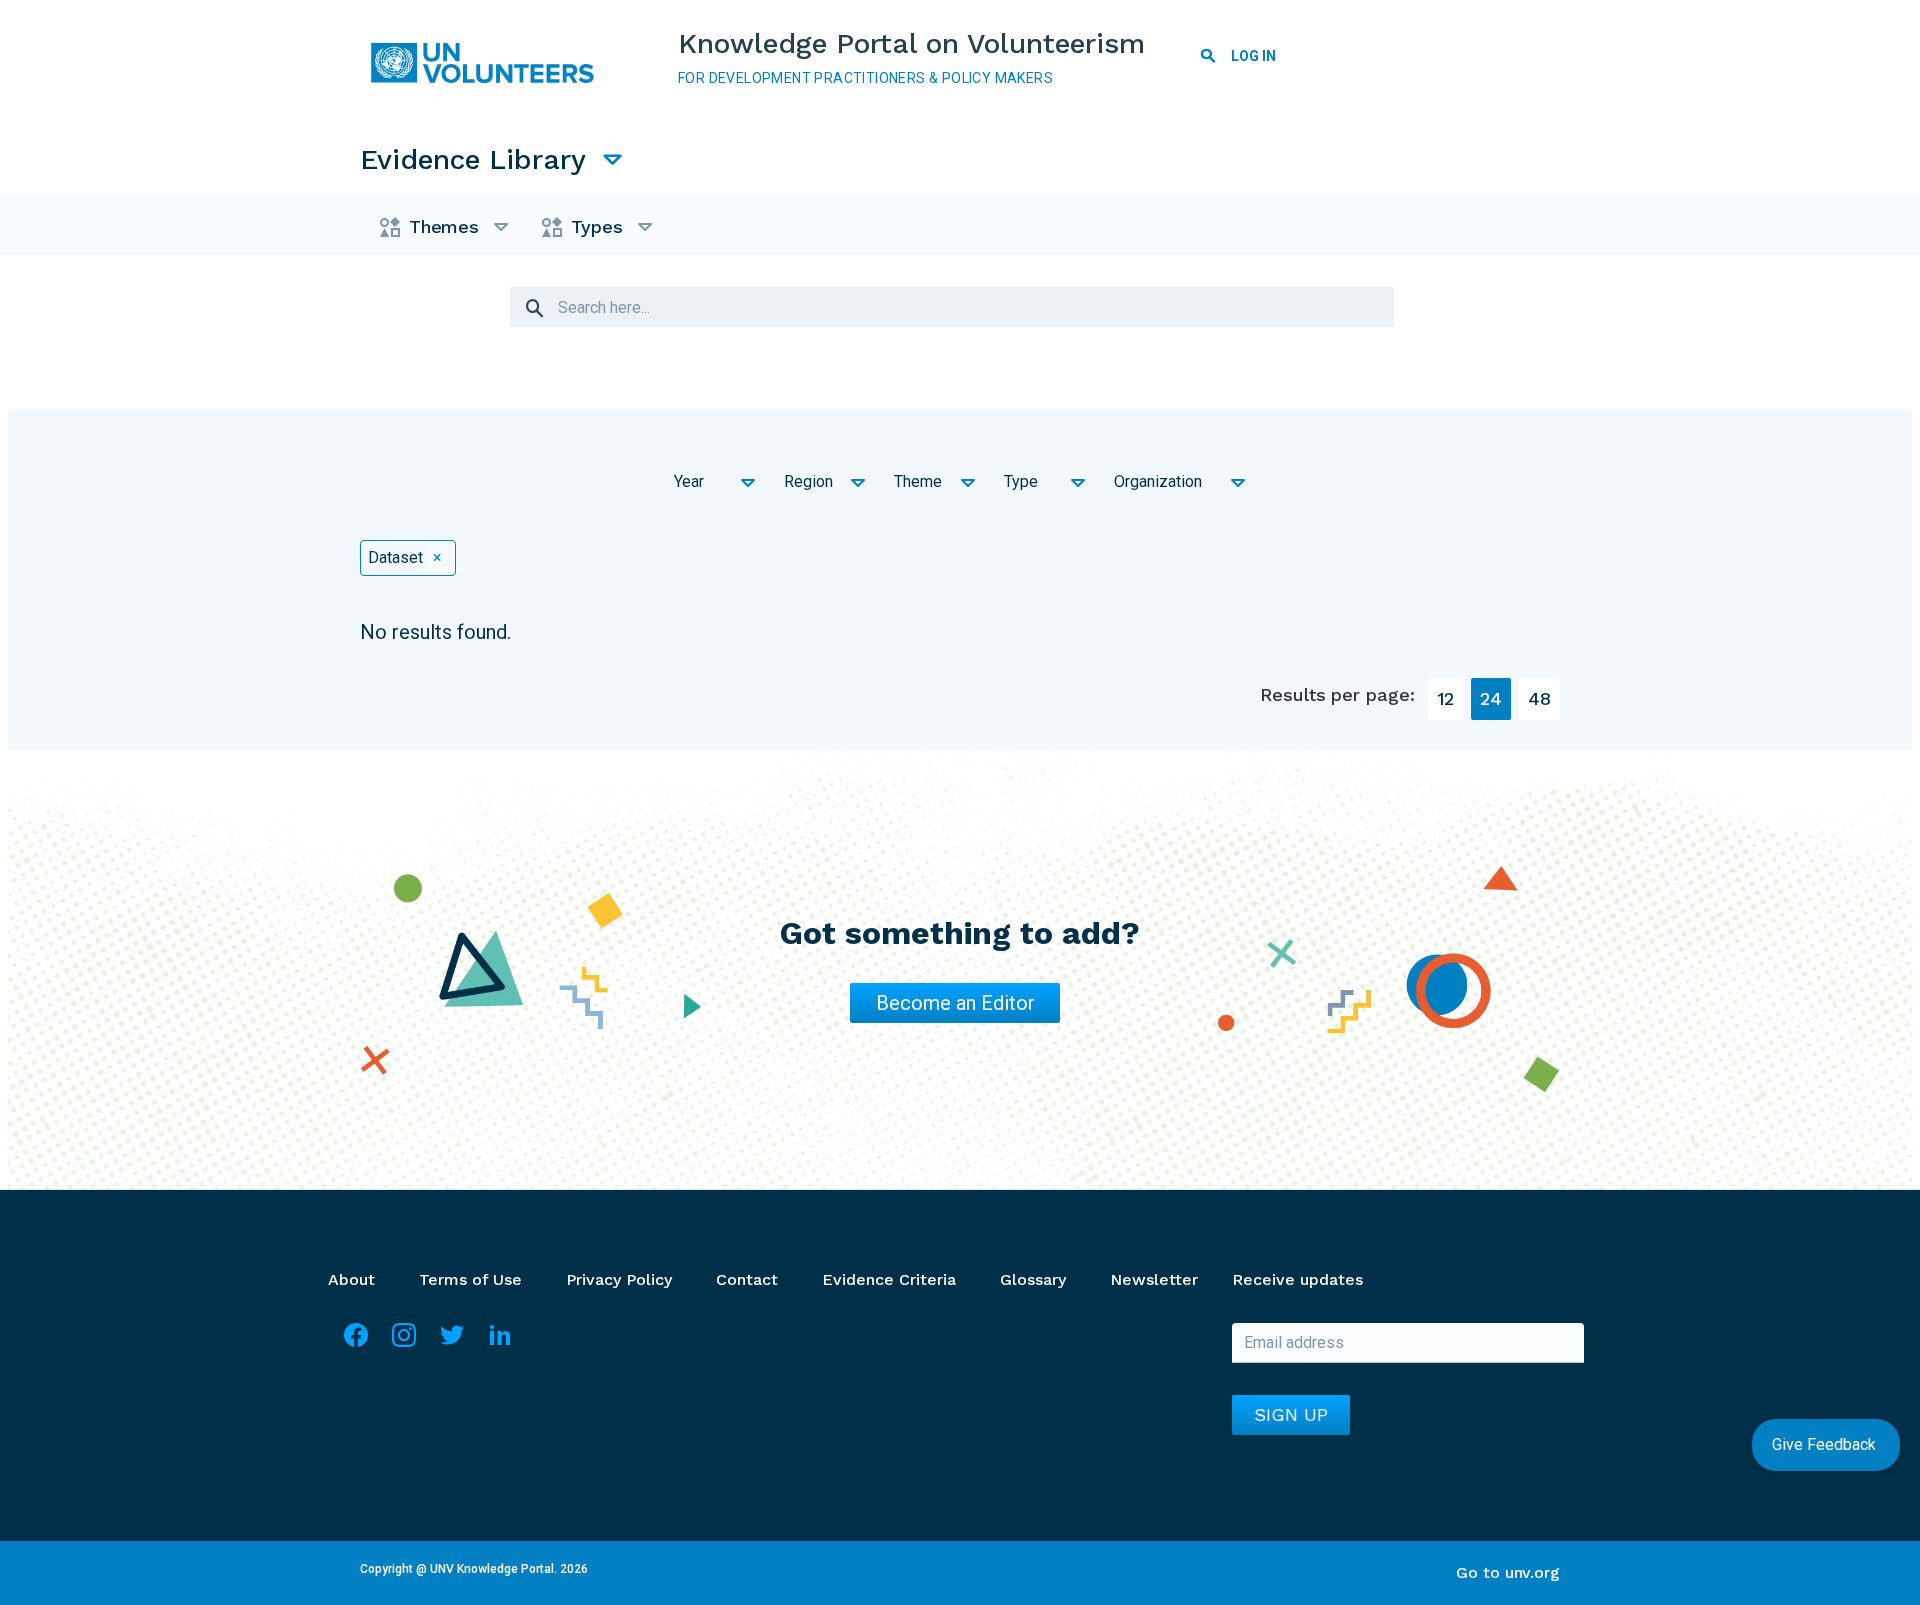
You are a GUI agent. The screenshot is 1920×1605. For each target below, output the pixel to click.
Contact (747, 1279)
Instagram (404, 1344)
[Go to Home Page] (490, 63)
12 (1446, 698)
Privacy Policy (619, 1279)
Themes (444, 226)
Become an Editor (955, 1003)
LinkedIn (500, 1344)
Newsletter (1154, 1279)
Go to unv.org (1508, 1572)
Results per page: (1337, 694)
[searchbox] (686, 495)
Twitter (452, 1344)
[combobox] (710, 484)
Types (597, 226)
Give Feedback (1826, 1444)
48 (1539, 698)
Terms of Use (470, 1279)
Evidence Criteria (889, 1279)
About (351, 1279)
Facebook (356, 1344)
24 (1491, 698)
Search (1208, 59)
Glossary (1033, 1279)
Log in (1253, 56)
